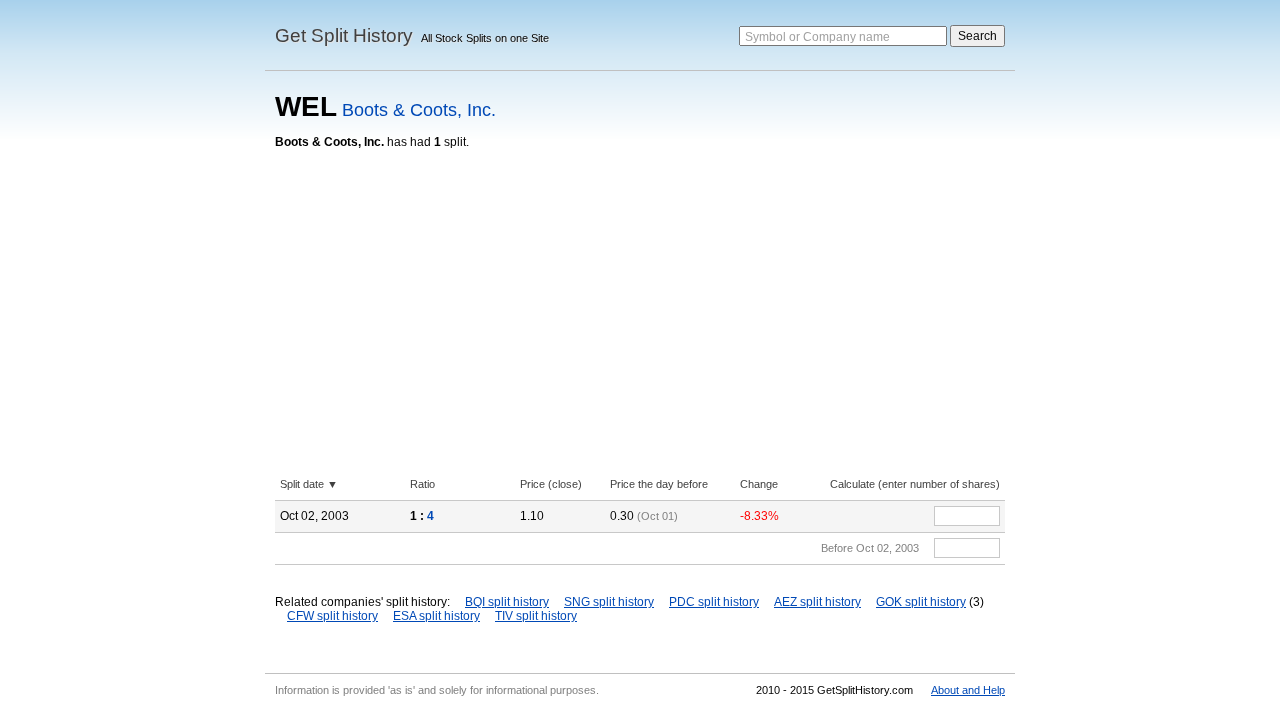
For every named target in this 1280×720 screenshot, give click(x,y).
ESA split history (436, 616)
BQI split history (507, 602)
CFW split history (332, 616)
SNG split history (609, 602)
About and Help (968, 690)
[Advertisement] (640, 299)
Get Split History (344, 35)
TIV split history (536, 616)
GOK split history (921, 602)
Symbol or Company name (817, 37)
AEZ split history (817, 602)
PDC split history (714, 602)
